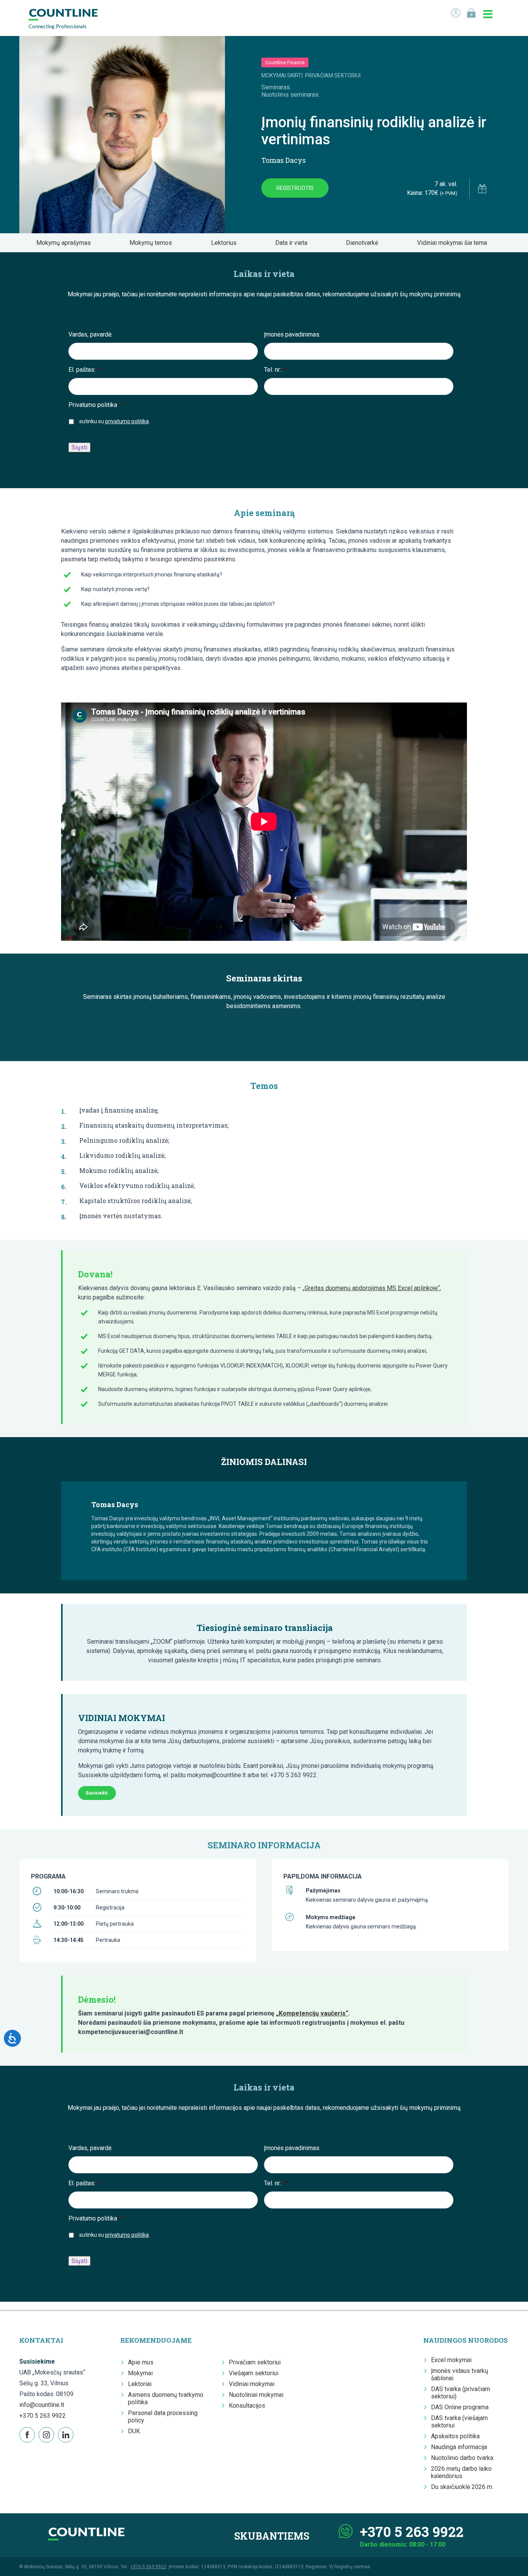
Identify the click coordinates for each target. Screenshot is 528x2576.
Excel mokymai (451, 2360)
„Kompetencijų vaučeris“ (312, 2013)
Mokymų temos (153, 243)
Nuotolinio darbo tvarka (462, 2458)
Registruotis (295, 188)
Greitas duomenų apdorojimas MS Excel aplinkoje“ (372, 1288)
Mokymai (140, 2373)
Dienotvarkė (364, 243)
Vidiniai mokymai (252, 2384)
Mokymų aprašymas (66, 243)
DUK (134, 2431)
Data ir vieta (294, 243)
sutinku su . (115, 421)
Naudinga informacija (459, 2447)
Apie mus (141, 2362)
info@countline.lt (42, 2405)
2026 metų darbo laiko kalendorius (461, 2472)
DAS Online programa (460, 2407)
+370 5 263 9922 (43, 2416)
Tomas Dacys (284, 160)
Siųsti (79, 447)
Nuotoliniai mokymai (256, 2395)
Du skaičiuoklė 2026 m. (462, 2487)
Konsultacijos (247, 2406)
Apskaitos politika (455, 2436)
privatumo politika (127, 421)
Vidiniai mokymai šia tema (454, 243)
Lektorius (226, 243)
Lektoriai (140, 2384)
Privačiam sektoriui (255, 2362)
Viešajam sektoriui (254, 2373)
